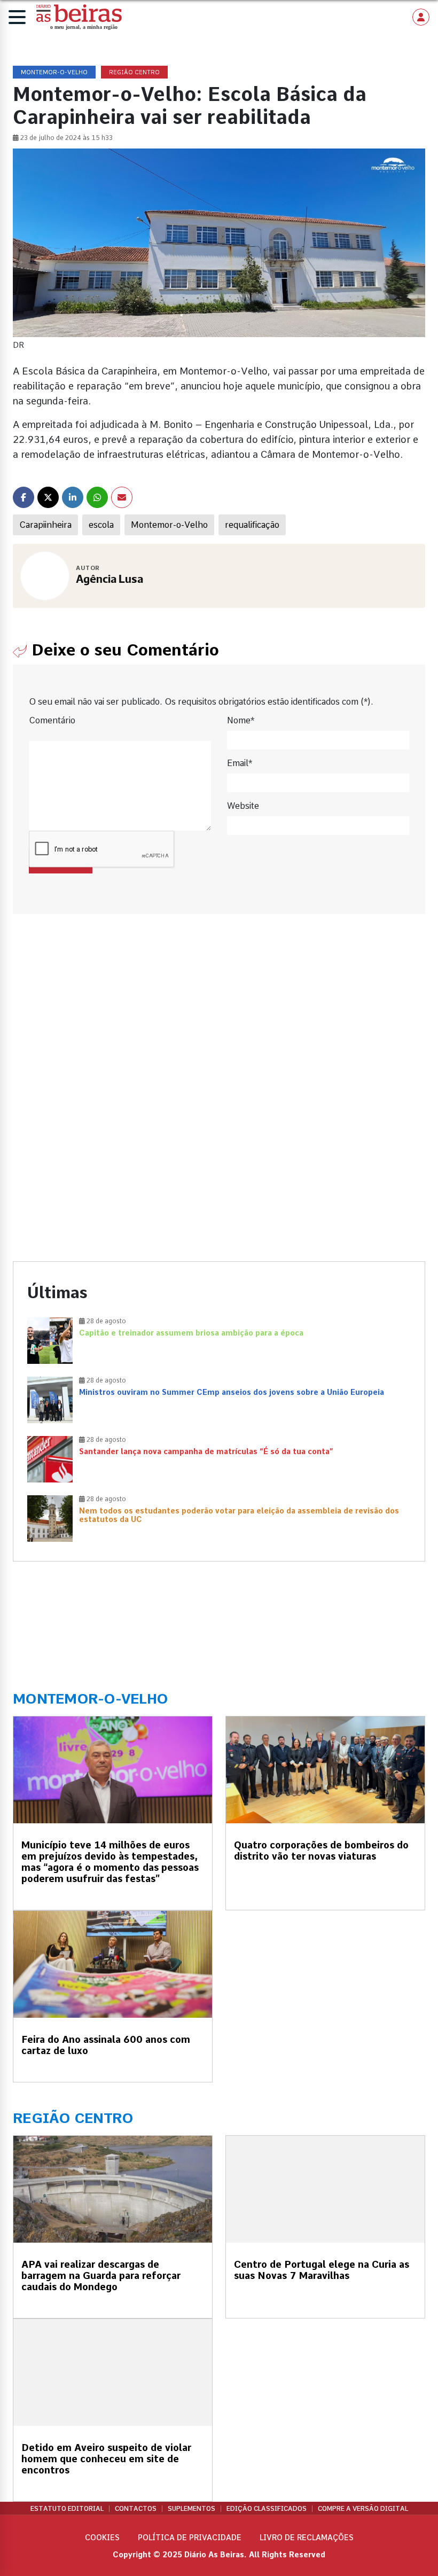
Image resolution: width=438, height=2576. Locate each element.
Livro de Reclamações (307, 2538)
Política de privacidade (190, 2538)
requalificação (252, 525)
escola (101, 525)
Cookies (102, 2538)
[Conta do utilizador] (421, 17)
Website (243, 806)
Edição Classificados (267, 2509)
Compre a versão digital (363, 2509)
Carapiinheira (45, 525)
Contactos (136, 2509)
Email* (240, 763)
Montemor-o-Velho (169, 525)
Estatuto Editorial (67, 2509)
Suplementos (191, 2509)
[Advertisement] (219, 1021)
